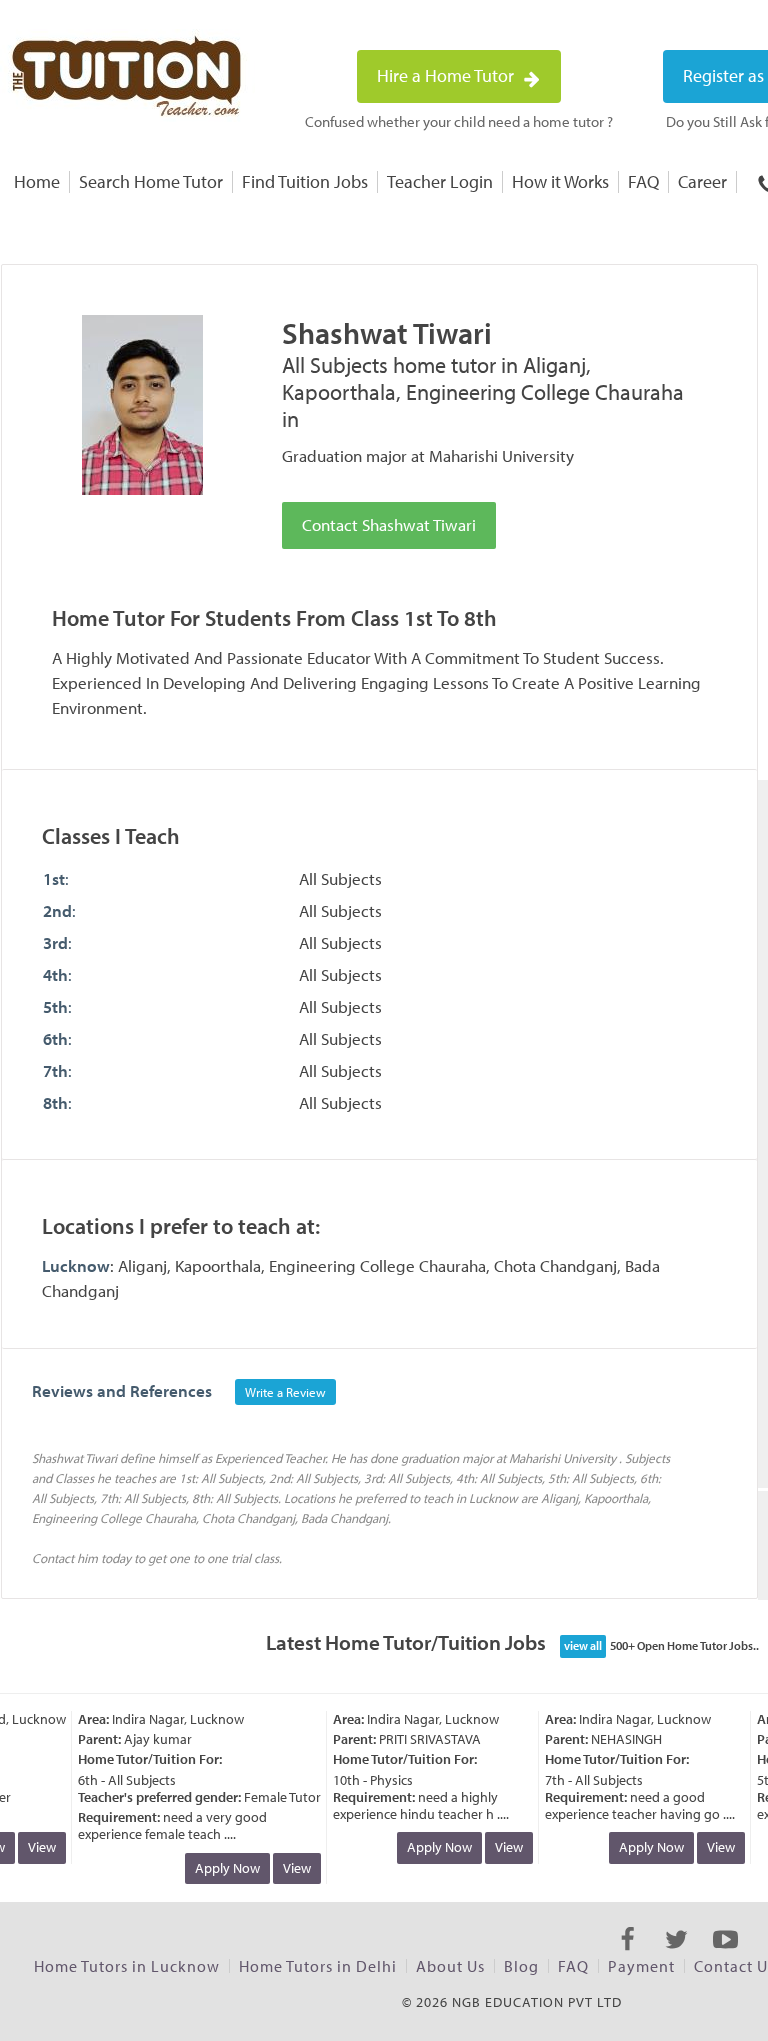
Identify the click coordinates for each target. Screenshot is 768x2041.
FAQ (643, 181)
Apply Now (216, 1868)
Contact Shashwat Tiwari (389, 524)
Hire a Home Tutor (447, 75)
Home (37, 181)
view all (583, 1645)
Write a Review (285, 1392)
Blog (521, 1966)
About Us (450, 1966)
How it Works (560, 181)
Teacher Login (440, 181)
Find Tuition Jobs (305, 181)
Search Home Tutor (151, 181)
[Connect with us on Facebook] (627, 1957)
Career (702, 181)
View (31, 1847)
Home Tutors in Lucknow (127, 1966)
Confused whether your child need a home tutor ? (459, 121)
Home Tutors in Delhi (318, 1966)
